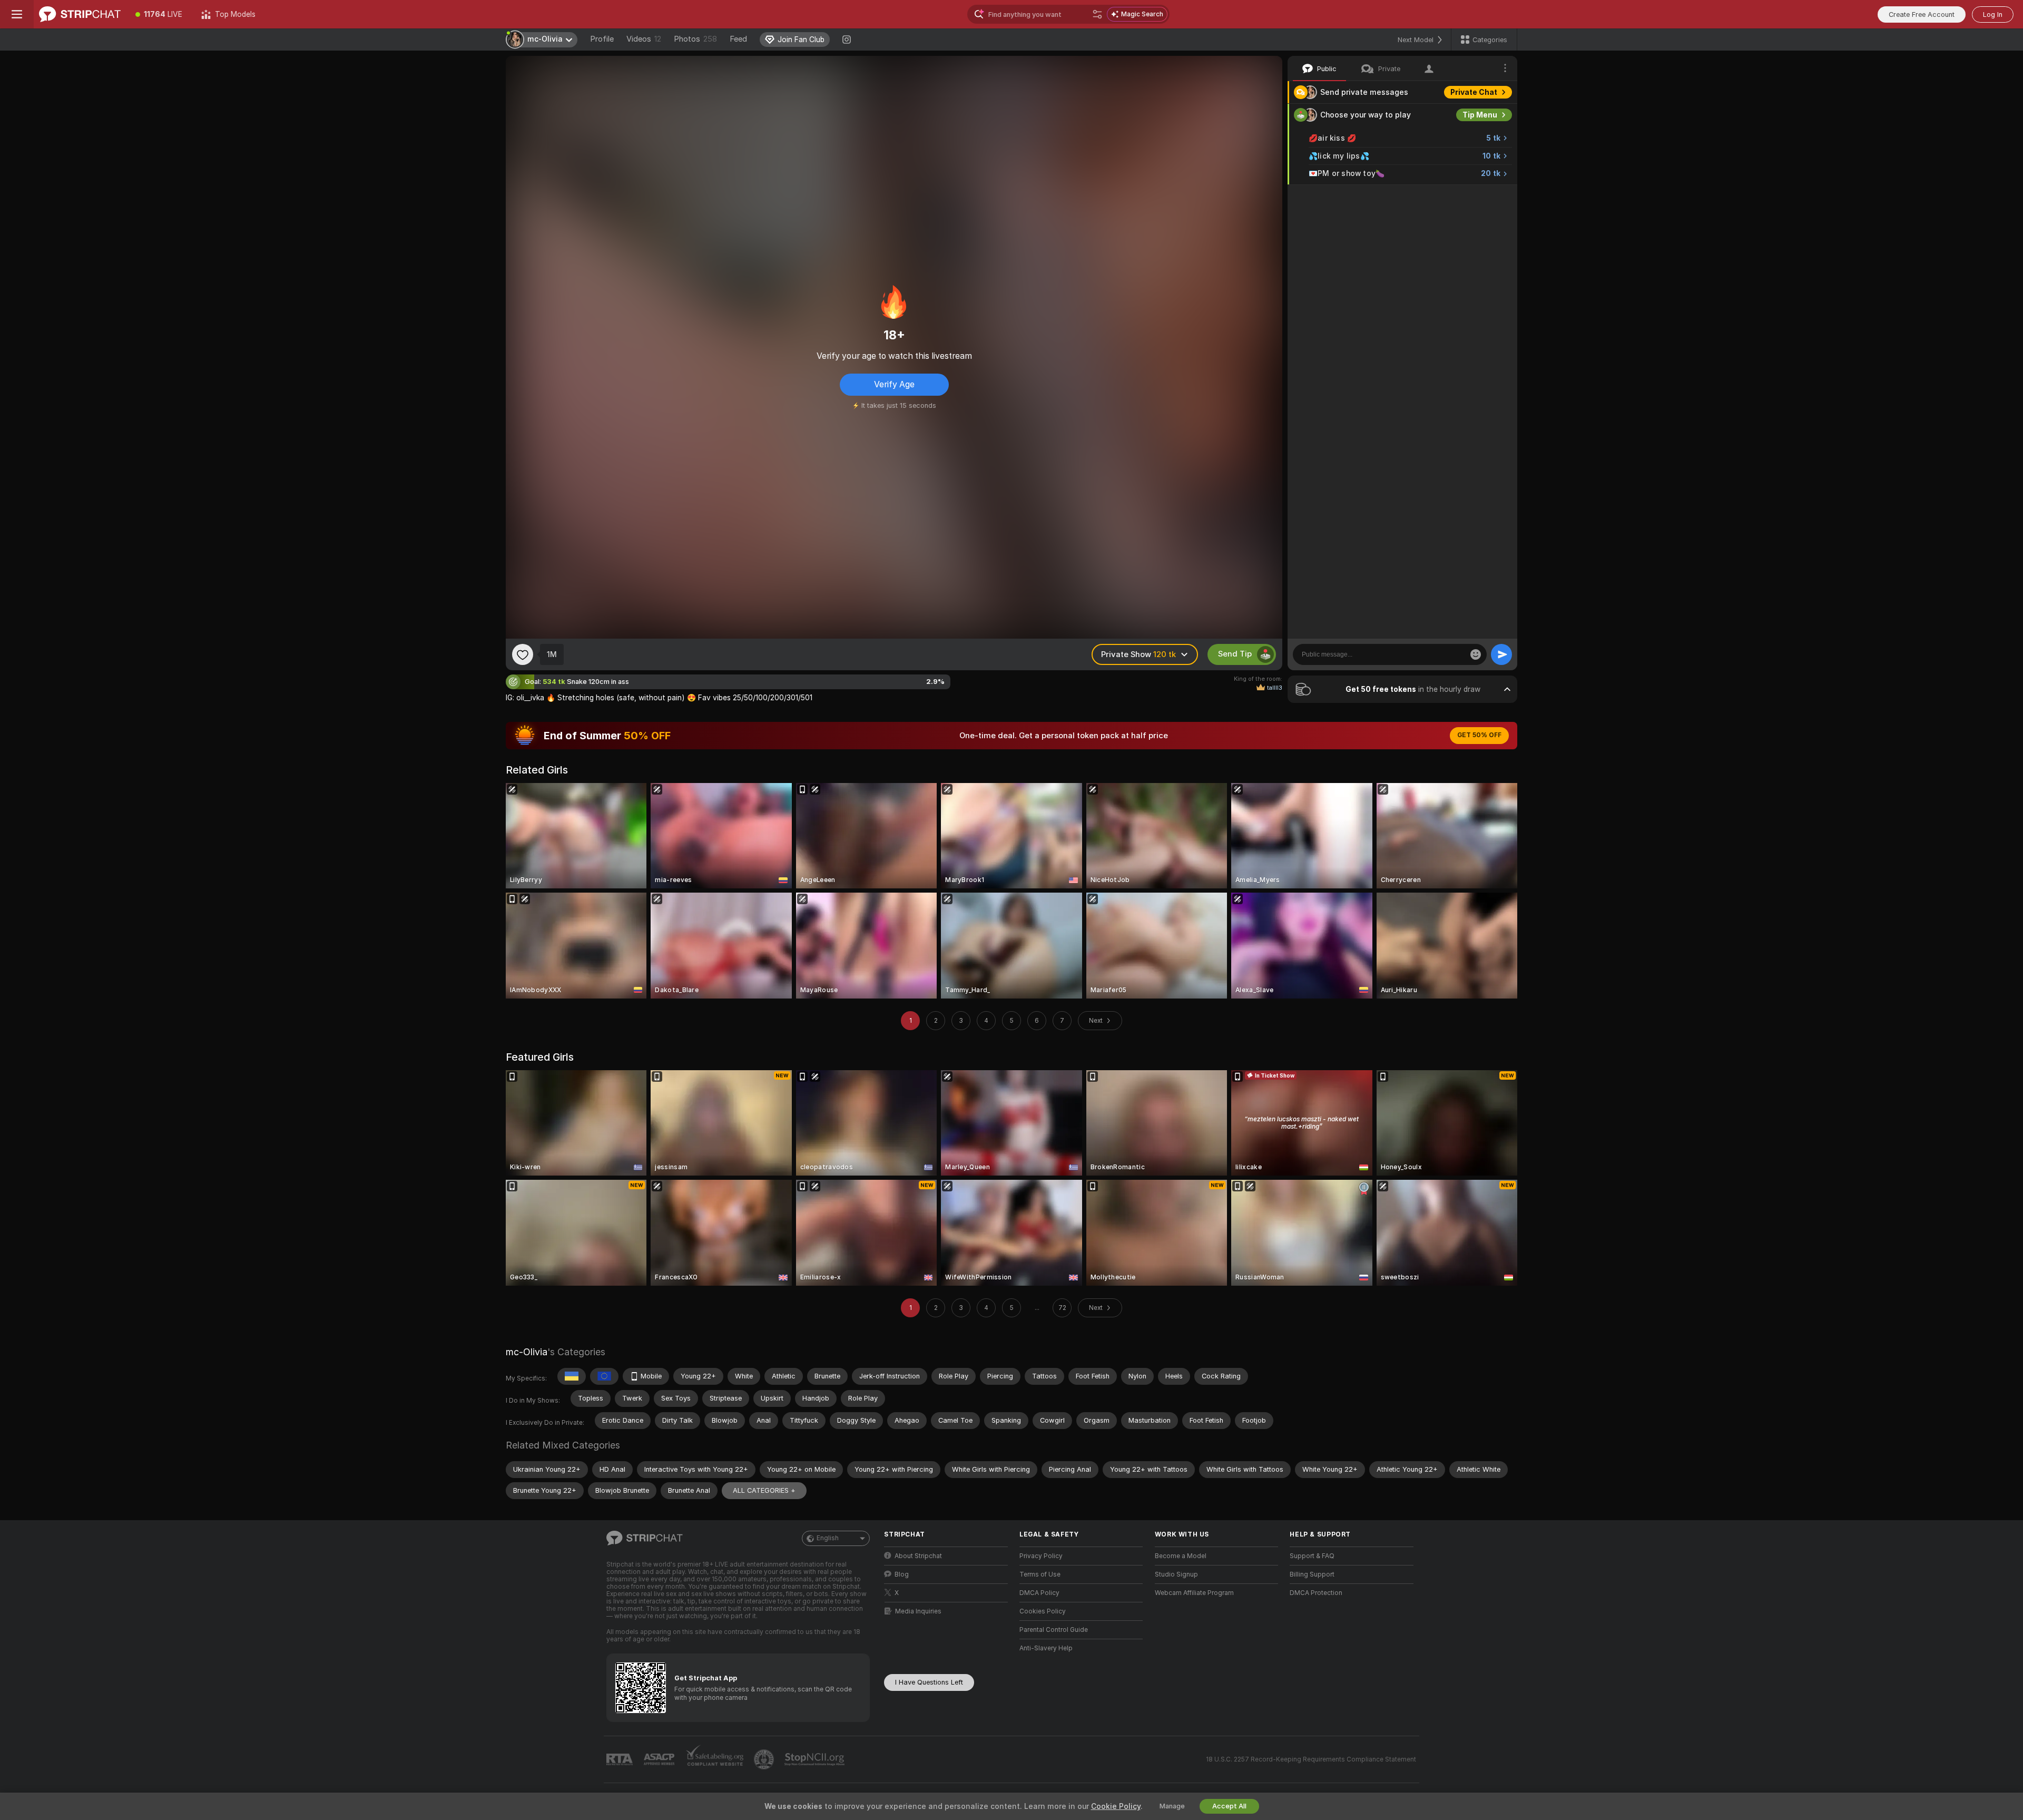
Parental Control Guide (1054, 1630)
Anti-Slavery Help (1046, 1648)
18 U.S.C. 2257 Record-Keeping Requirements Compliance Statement (1311, 1759)
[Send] (1501, 654)
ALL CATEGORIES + (764, 1490)
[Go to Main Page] (80, 14)
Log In (1993, 14)
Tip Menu (1480, 115)
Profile (602, 39)
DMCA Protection (1316, 1593)
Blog (902, 1574)
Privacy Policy (1041, 1556)
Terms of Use (1040, 1574)
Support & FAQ (1312, 1556)
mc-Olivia (527, 1352)
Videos (644, 39)
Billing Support (1312, 1574)
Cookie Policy (1116, 1806)
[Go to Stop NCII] (816, 1759)
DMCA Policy (1039, 1593)
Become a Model (1181, 1556)
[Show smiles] (1476, 654)
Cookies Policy (1043, 1611)
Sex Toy (1482, 196)
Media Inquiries (918, 1611)
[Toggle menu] (17, 14)
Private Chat (1474, 92)
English (828, 1538)
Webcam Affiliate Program (1194, 1593)
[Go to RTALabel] (621, 1760)
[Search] (1097, 14)
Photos (695, 39)
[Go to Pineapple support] (765, 1759)
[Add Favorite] (523, 654)
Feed (738, 39)
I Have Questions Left (929, 1682)
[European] (604, 1376)
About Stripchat (918, 1556)
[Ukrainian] (572, 1376)
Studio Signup (1176, 1574)
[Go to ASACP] (660, 1759)
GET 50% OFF (1479, 735)
